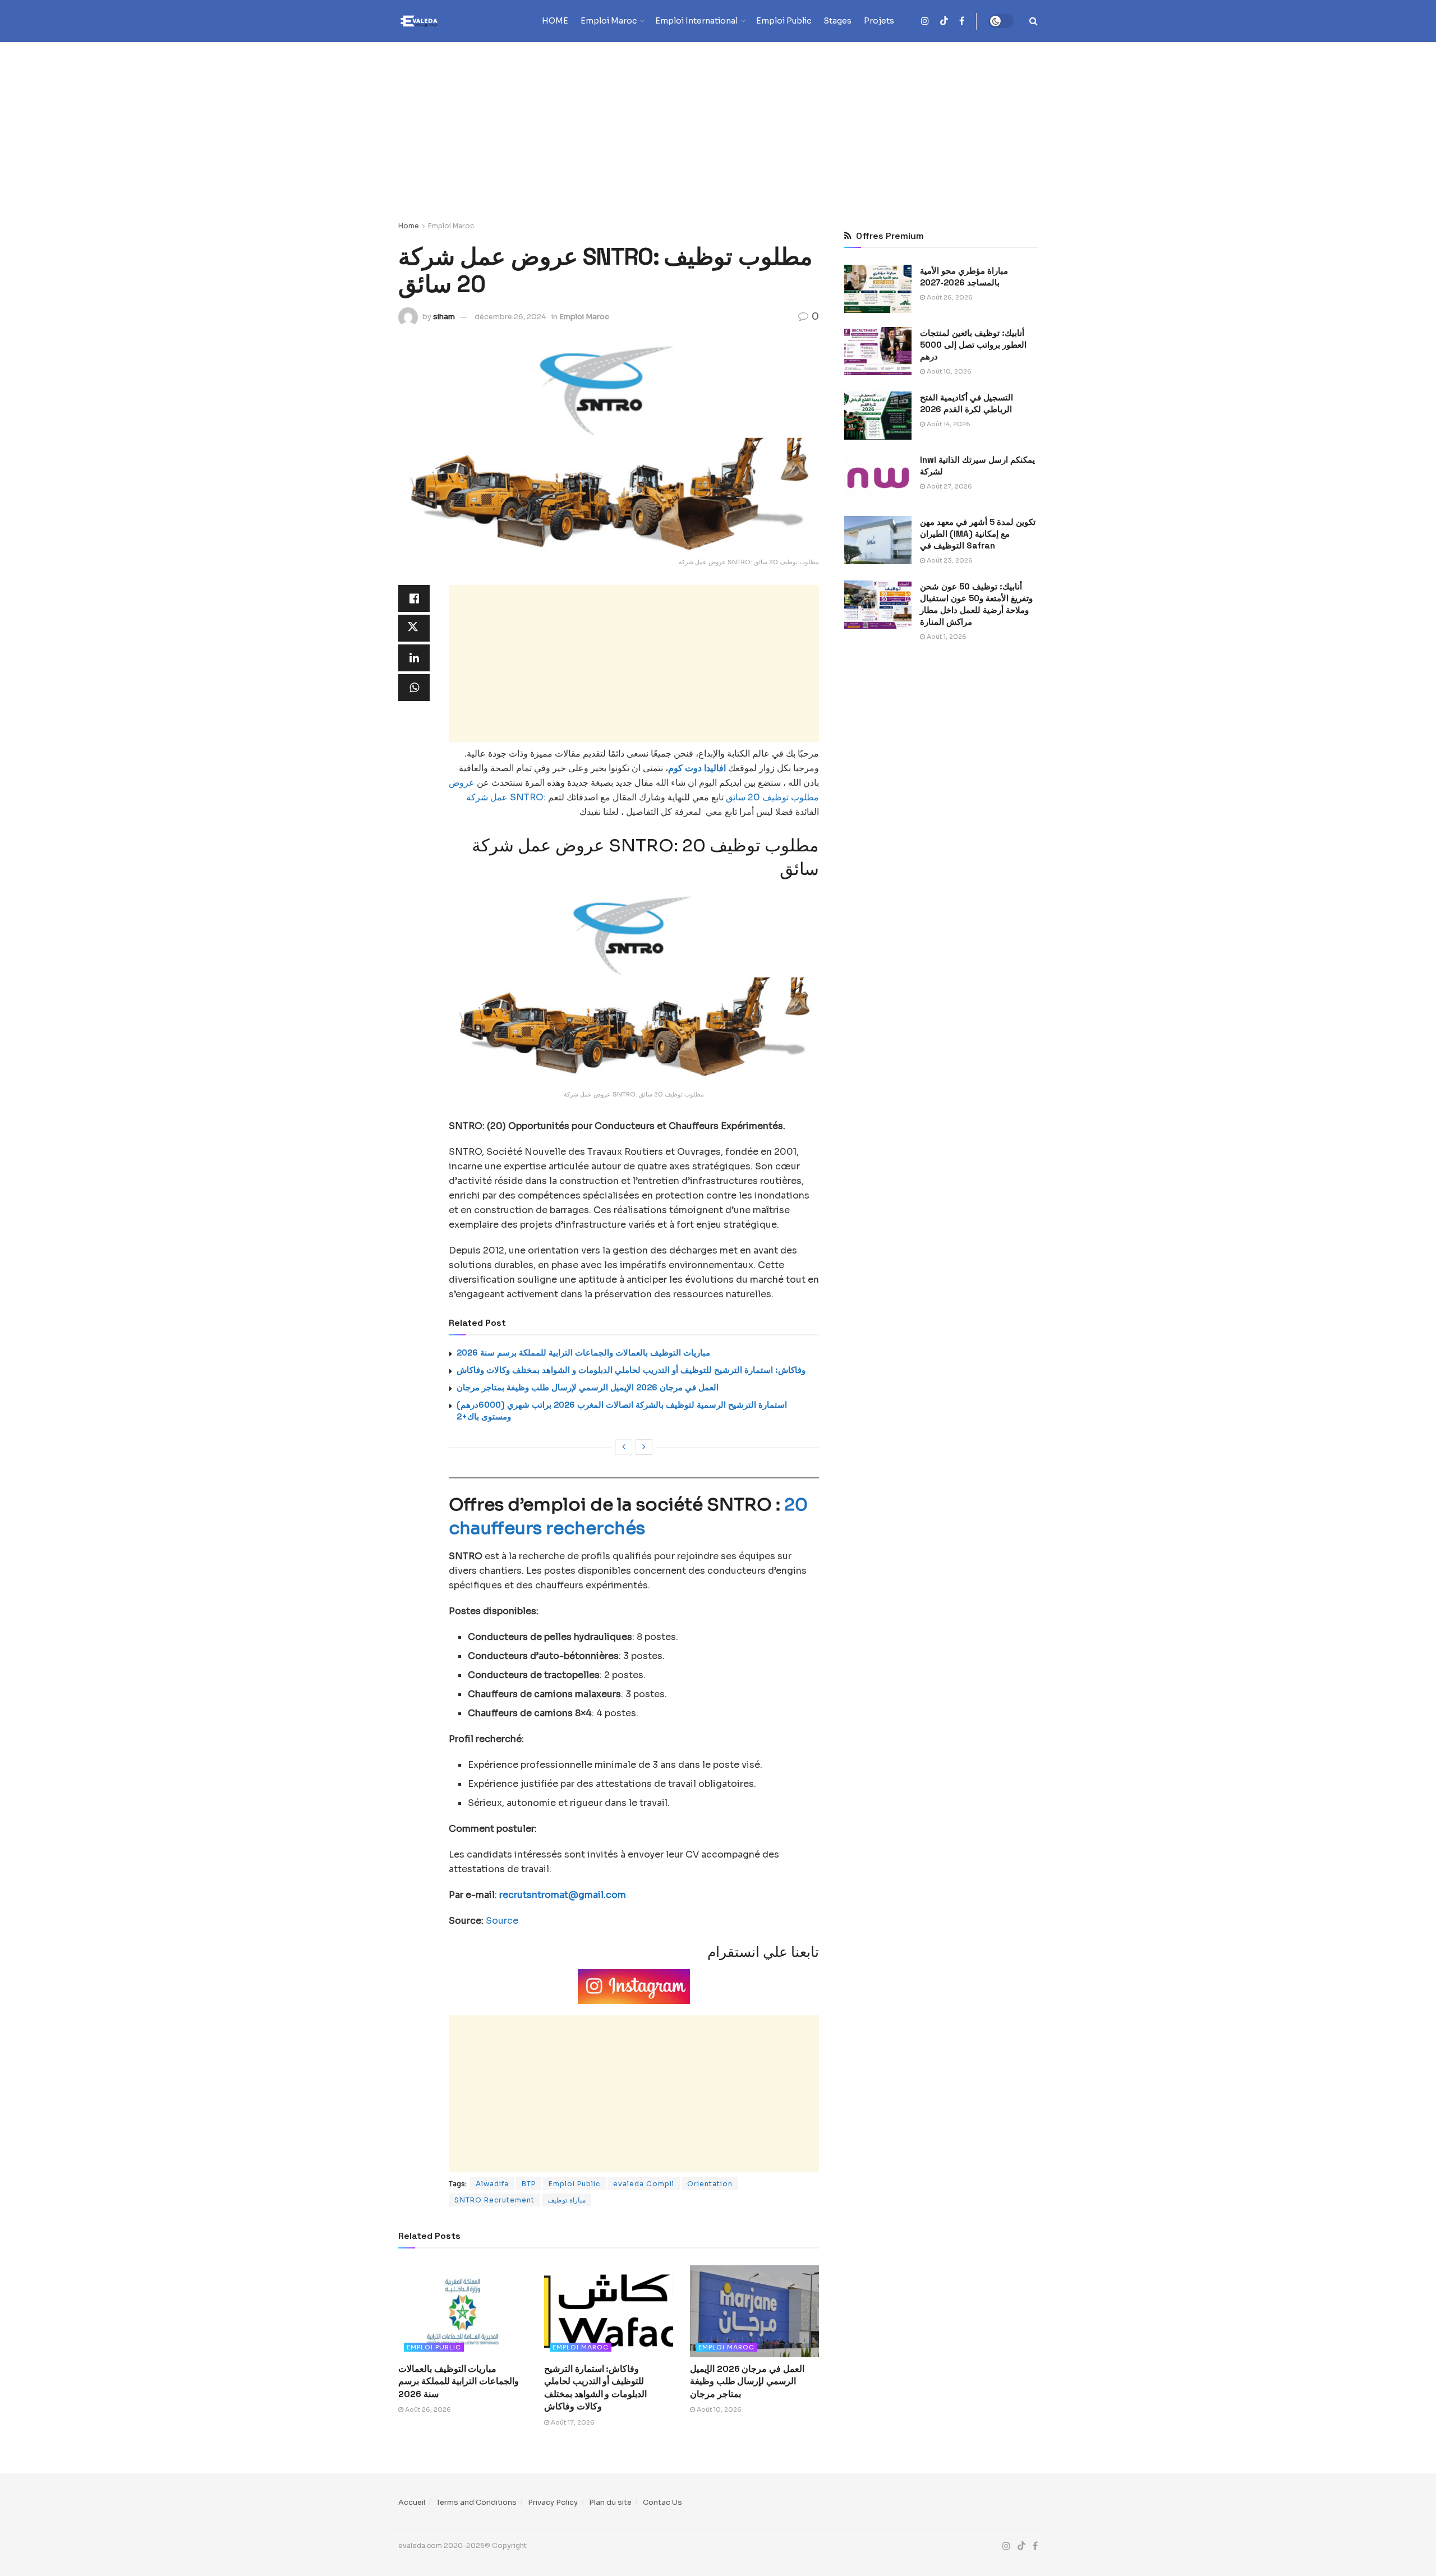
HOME (555, 21)
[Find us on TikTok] (944, 22)
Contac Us (662, 2502)
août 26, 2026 (427, 2409)
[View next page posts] (644, 1447)
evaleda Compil (644, 2184)
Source (502, 1921)
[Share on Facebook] (414, 598)
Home (409, 226)
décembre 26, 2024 (510, 317)
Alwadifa (492, 2184)
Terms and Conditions (477, 2502)
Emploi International (696, 21)
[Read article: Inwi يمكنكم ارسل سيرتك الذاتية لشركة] (878, 478)
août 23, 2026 (949, 560)
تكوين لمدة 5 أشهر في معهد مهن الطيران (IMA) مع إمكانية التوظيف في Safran (978, 534)
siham (444, 317)
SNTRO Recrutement (494, 2200)
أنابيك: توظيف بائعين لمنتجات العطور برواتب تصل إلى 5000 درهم (973, 345)
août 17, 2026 (572, 2422)
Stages (837, 21)
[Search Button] (1034, 21)
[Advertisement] (718, 126)
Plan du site (610, 2502)
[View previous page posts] (624, 1447)
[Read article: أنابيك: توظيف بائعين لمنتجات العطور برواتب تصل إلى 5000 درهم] (878, 351)
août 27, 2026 (949, 486)
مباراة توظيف (567, 2200)
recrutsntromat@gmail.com (563, 1895)
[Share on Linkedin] (414, 658)
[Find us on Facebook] (962, 21)
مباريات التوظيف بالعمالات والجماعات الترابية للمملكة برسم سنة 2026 (583, 1352)
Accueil (412, 2502)
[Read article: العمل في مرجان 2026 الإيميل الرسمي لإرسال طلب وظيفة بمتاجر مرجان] (754, 2311)
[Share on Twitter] (414, 628)
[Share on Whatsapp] (414, 688)
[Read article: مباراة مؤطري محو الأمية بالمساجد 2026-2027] (878, 289)
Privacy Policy (553, 2502)
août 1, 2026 (946, 637)
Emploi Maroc (609, 21)
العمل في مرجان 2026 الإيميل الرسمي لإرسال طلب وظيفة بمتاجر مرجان (588, 1387)
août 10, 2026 (718, 2409)
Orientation (710, 2184)
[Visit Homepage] (440, 21)
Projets (879, 21)
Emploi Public (784, 21)
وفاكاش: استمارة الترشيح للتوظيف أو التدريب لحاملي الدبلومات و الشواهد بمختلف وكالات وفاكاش (631, 1370)
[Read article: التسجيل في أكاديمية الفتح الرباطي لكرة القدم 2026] (878, 416)
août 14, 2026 (948, 424)
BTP (529, 2184)
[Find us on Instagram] (925, 21)
